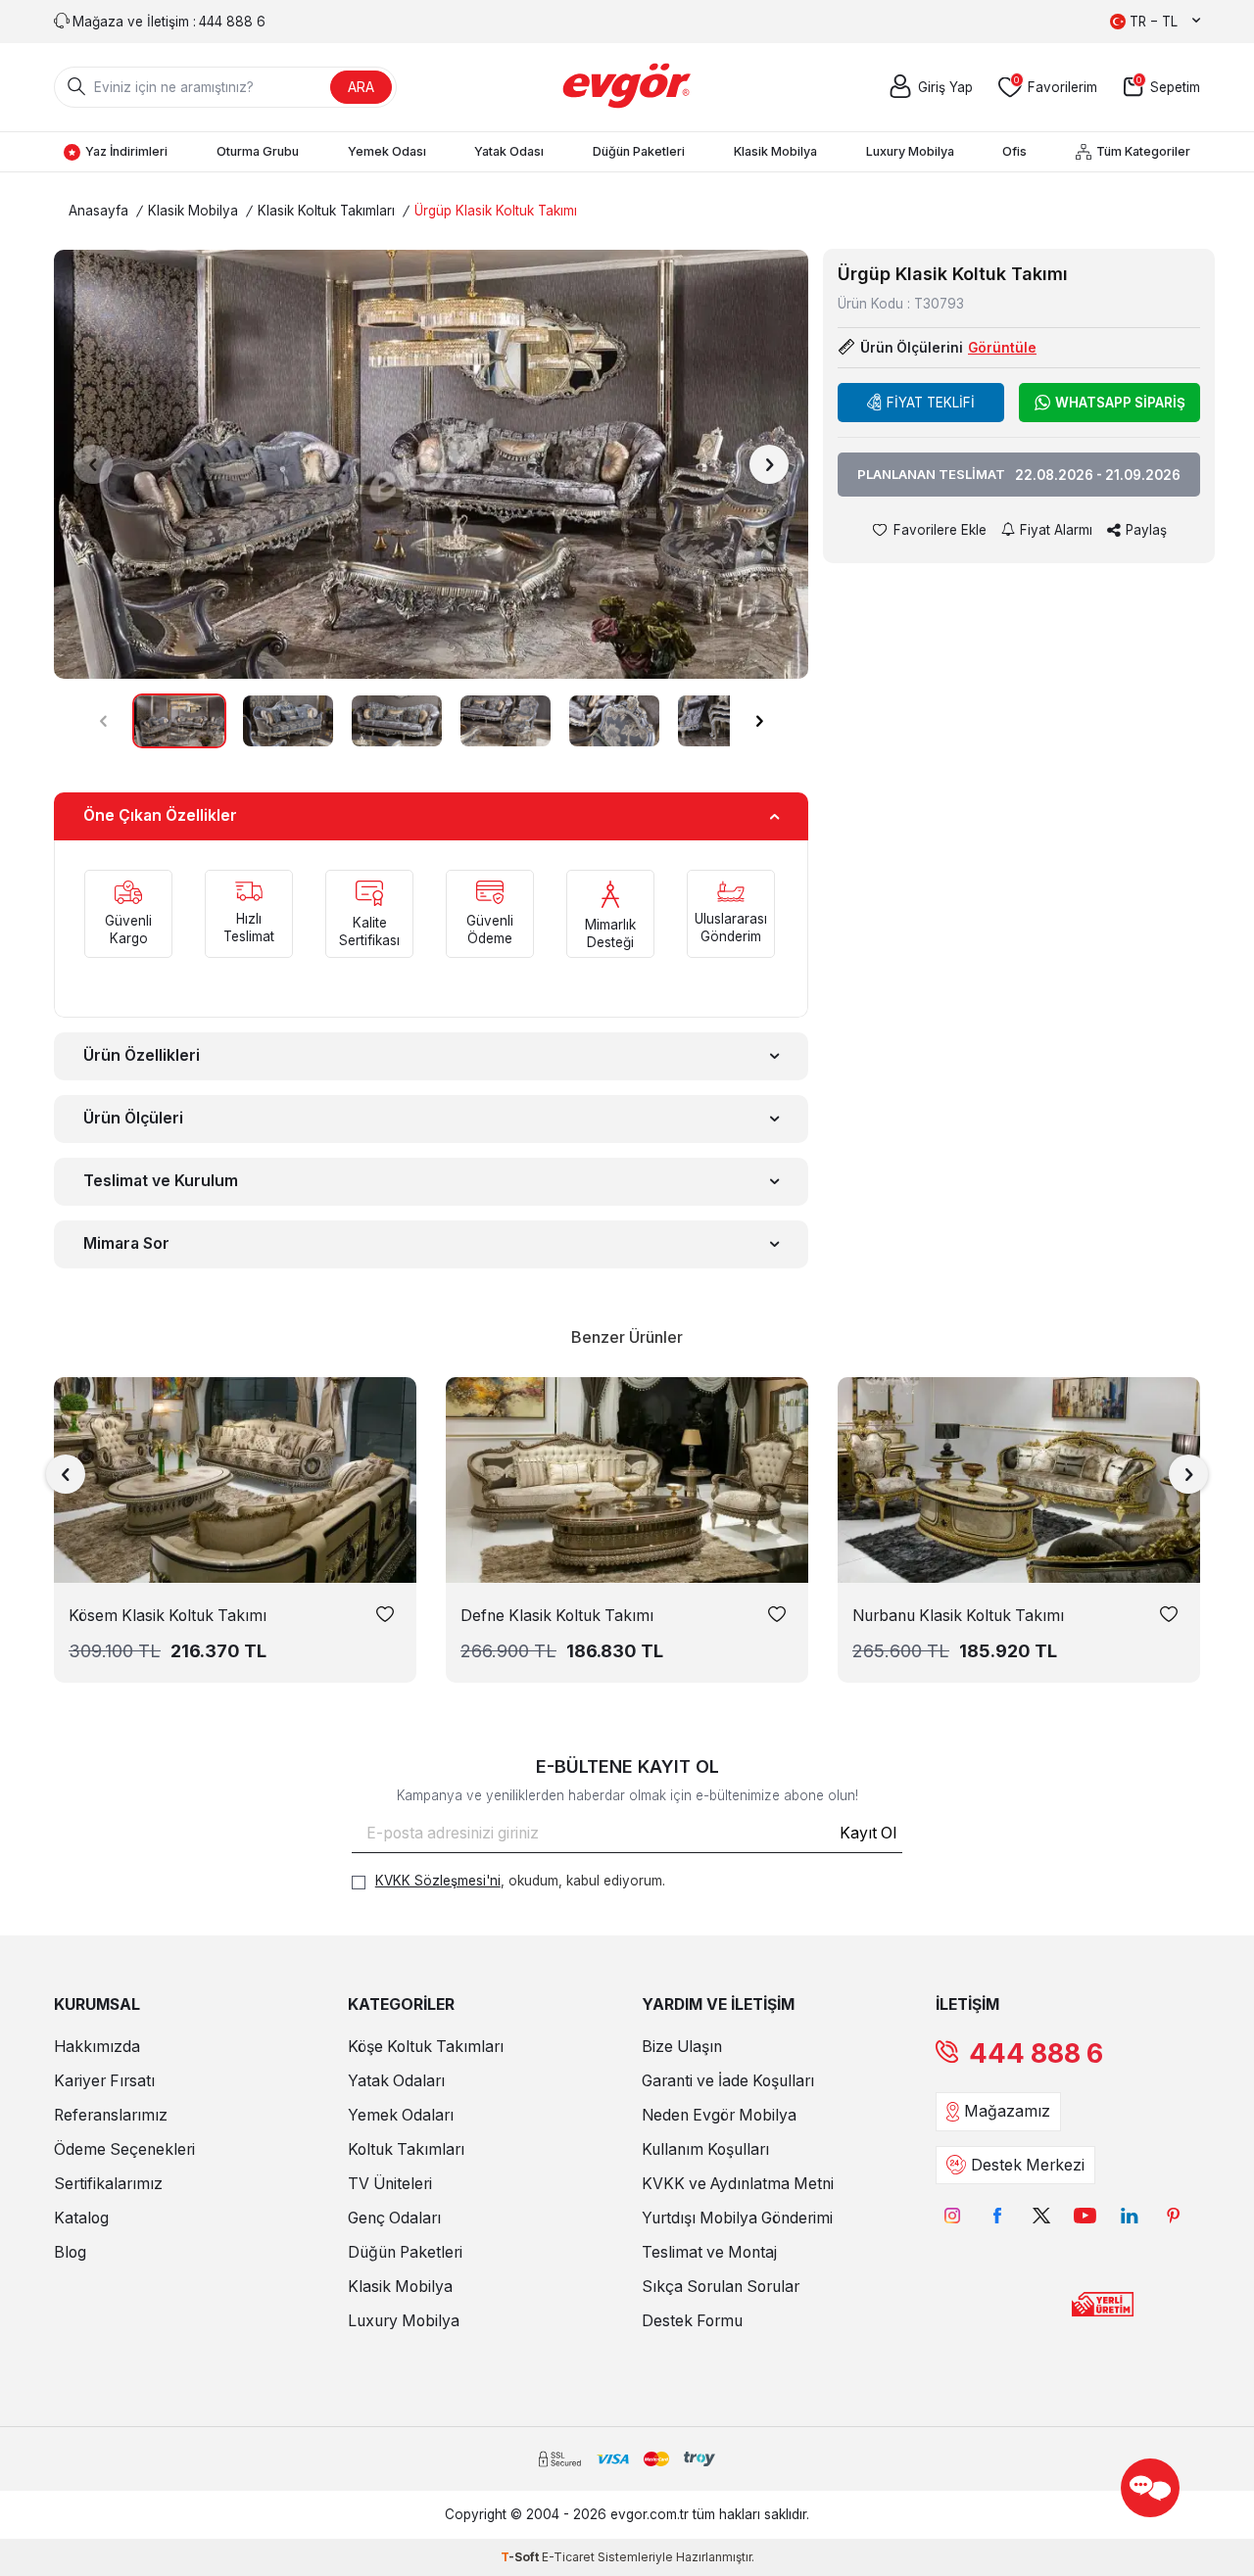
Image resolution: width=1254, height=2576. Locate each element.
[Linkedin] (1129, 2216)
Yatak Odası (509, 151)
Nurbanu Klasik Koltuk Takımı (958, 1616)
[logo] (627, 87)
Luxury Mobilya (910, 151)
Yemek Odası (387, 151)
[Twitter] (1041, 2216)
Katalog (81, 2218)
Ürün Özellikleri (142, 1055)
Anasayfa (98, 211)
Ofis (1014, 151)
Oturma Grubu (258, 151)
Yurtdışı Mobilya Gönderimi (737, 2218)
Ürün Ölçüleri (133, 1118)
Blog (70, 2252)
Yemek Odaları (401, 2115)
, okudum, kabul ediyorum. (520, 1881)
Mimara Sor (126, 1243)
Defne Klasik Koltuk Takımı (557, 1616)
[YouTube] (1085, 2216)
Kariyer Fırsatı (104, 2081)
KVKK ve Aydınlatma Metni (738, 2184)
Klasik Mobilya (775, 151)
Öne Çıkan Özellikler (160, 815)
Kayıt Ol (868, 1833)
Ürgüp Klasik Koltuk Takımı (496, 211)
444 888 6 (1036, 2053)
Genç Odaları (394, 2218)
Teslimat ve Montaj (709, 2252)
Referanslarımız (111, 2115)
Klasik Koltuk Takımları (326, 211)
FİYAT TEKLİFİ (931, 403)
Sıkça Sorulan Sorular (721, 2287)
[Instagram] (953, 2216)
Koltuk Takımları (406, 2149)
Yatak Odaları (396, 2081)
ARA (361, 87)
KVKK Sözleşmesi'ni (438, 1881)
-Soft (521, 2557)
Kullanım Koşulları (705, 2149)
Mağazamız (1007, 2111)
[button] (93, 464)
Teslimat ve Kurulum (161, 1181)
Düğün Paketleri (639, 151)
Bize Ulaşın (682, 2047)
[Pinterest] (1173, 2216)
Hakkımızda (97, 2047)
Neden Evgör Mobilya (719, 2115)
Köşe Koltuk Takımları (426, 2047)
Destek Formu (692, 2321)
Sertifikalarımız (108, 2184)
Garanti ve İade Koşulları (728, 2081)
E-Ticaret (568, 2557)
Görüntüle (1002, 348)
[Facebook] (997, 2216)
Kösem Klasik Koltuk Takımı (168, 1616)
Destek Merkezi (1028, 2165)
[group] (431, 464)
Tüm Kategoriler (1143, 151)
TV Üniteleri (390, 2184)
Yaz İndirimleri (126, 151)
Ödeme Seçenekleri (124, 2149)
